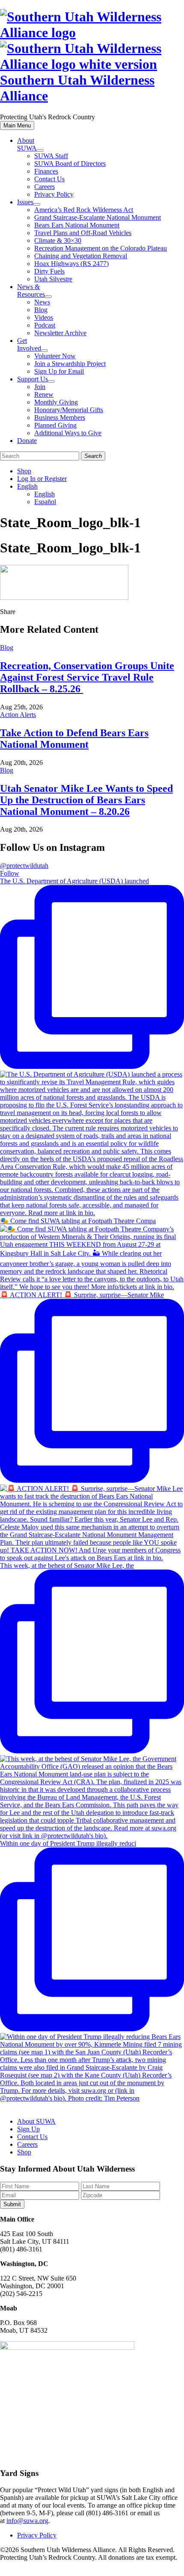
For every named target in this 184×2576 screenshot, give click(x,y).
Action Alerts (18, 715)
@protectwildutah (24, 866)
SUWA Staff (51, 156)
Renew (44, 394)
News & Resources (31, 291)
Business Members (60, 418)
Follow (10, 873)
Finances (46, 171)
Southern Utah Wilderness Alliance (77, 88)
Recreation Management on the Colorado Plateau (101, 248)
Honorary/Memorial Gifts (69, 410)
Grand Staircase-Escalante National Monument (98, 217)
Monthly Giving (56, 402)
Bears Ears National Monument (77, 225)
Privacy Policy (54, 194)
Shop (24, 471)
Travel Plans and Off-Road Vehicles (83, 233)
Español (45, 502)
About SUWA (27, 144)
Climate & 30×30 (58, 240)
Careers (45, 187)
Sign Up (28, 2129)
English (27, 486)
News (42, 302)
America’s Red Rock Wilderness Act (84, 210)
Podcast (45, 325)
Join (40, 387)
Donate (27, 441)
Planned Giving (55, 425)
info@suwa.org (27, 2521)
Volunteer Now (55, 356)
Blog (41, 310)
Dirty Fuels (49, 271)
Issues (25, 202)
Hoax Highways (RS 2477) (71, 264)
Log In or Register (42, 479)
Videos (44, 317)
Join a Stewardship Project (70, 364)
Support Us (33, 379)
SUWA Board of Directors (70, 164)
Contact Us (49, 179)
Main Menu (17, 125)
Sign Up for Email (59, 371)
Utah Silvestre (53, 279)
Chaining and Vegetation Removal (81, 256)
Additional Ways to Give (68, 433)
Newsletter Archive (60, 333)
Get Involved (29, 344)
